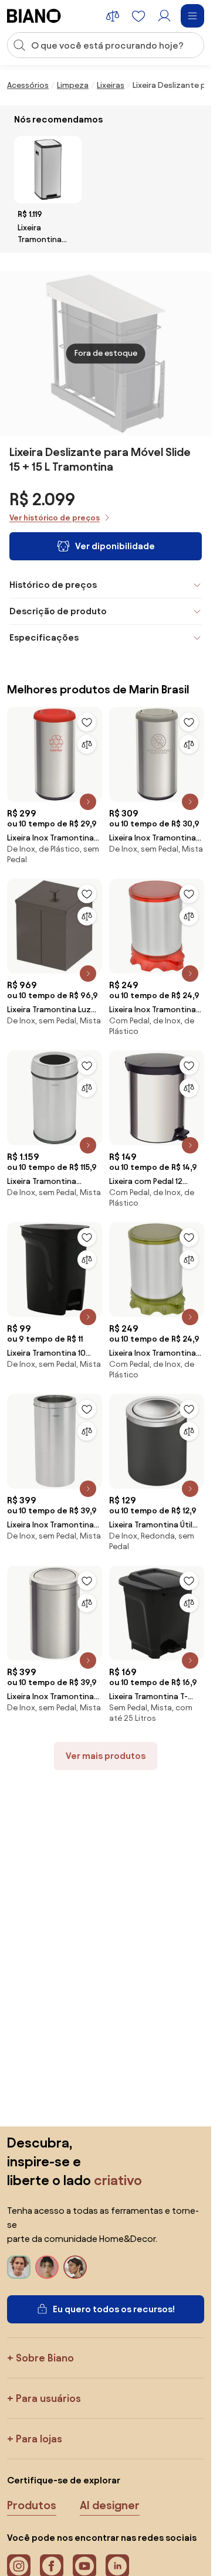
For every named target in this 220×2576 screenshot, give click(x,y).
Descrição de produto (58, 611)
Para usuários (48, 2398)
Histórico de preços (53, 585)
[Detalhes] (88, 802)
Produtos (32, 2505)
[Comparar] (87, 744)
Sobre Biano (45, 2358)
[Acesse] (164, 16)
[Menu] (192, 16)
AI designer (110, 2505)
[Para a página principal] (34, 16)
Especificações (44, 637)
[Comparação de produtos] (113, 16)
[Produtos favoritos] (138, 16)
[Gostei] (87, 722)
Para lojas (39, 2439)
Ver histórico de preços (55, 518)
